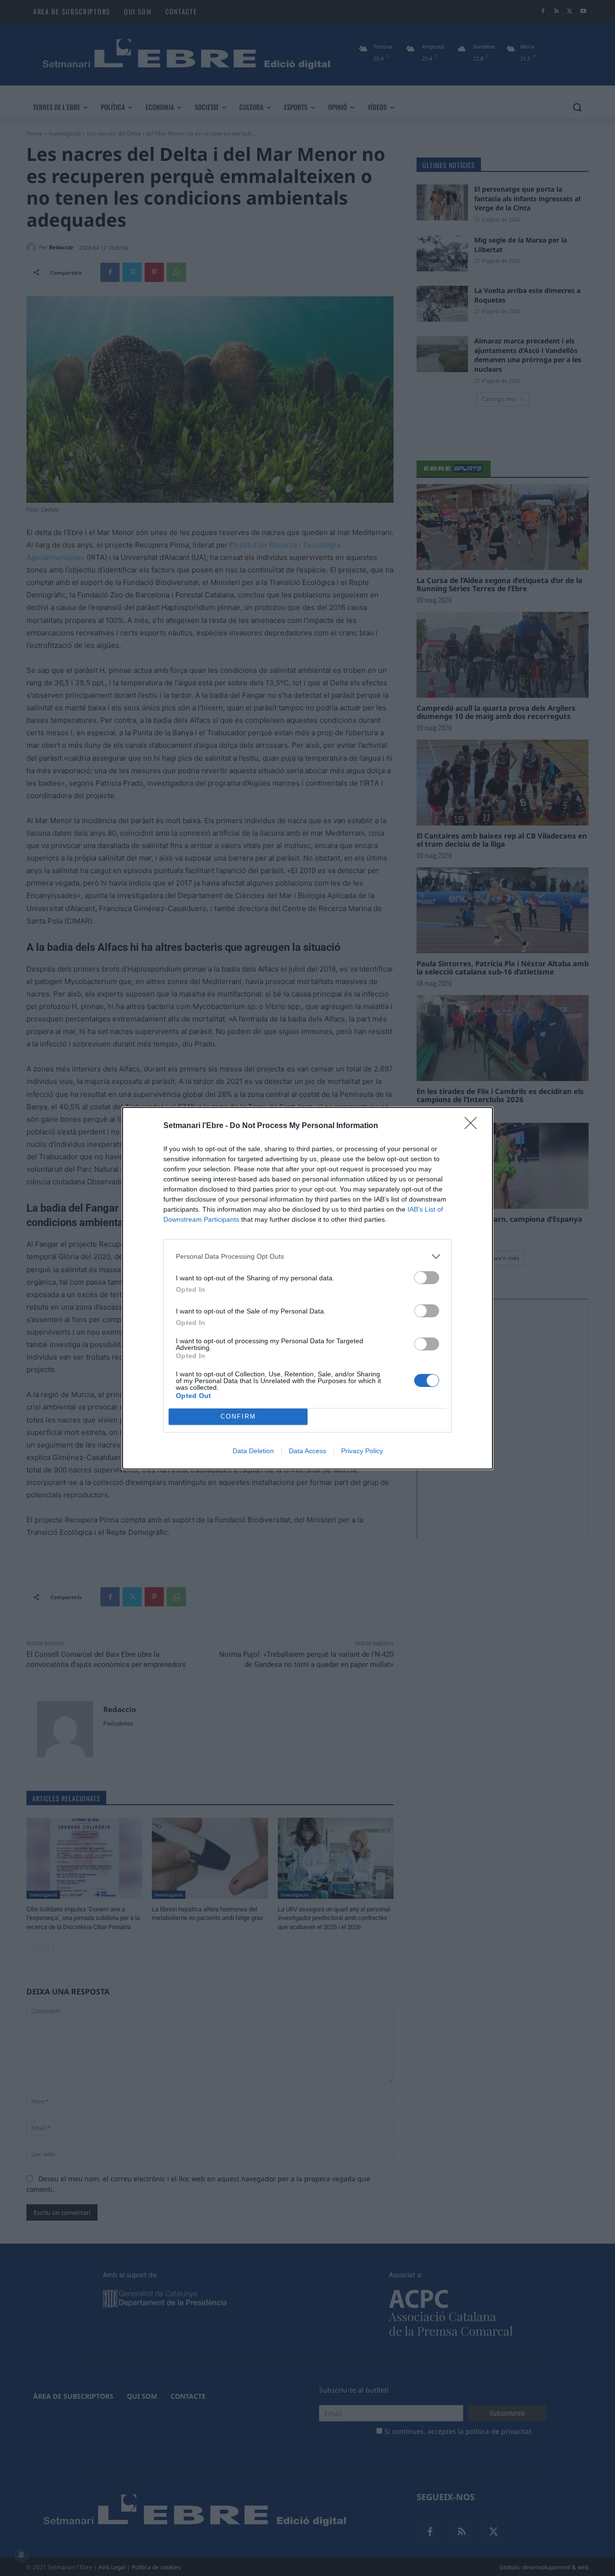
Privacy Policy (362, 1451)
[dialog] (307, 1288)
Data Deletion (253, 1451)
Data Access (307, 1451)
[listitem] (307, 1257)
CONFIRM (238, 1416)
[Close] (474, 1126)
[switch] (427, 1278)
